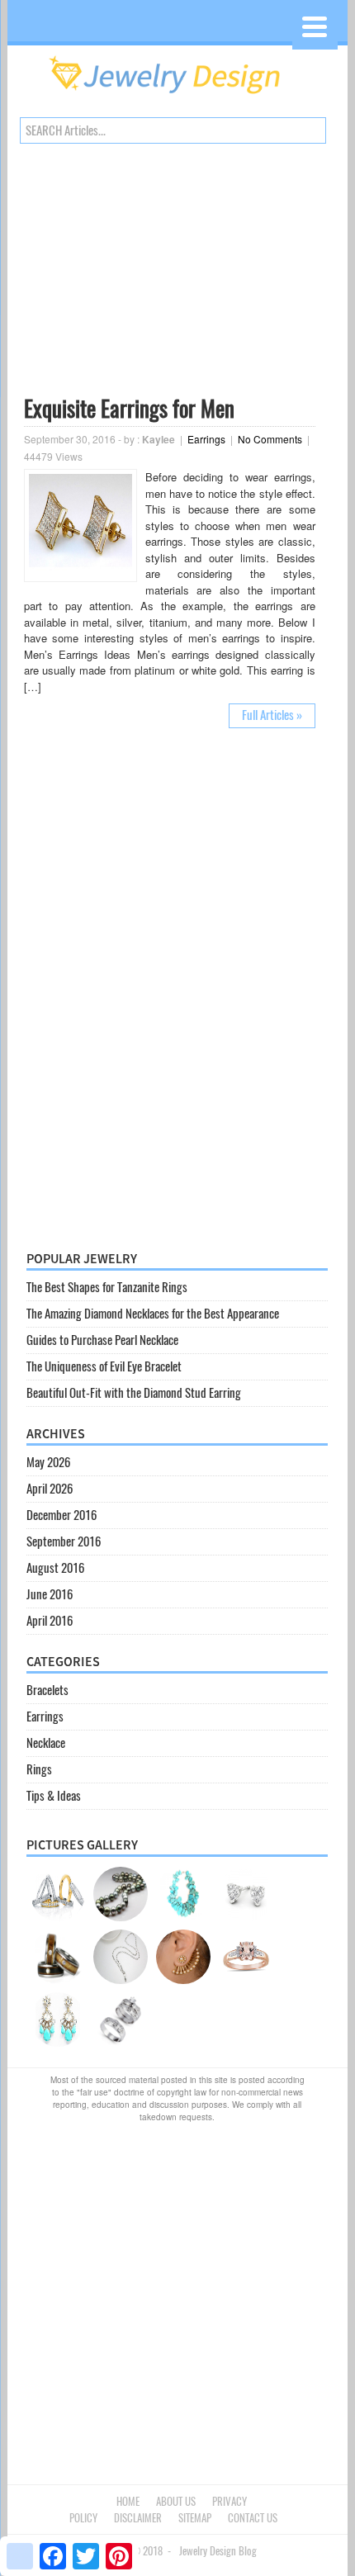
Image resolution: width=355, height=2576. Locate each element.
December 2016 (62, 1515)
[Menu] (315, 27)
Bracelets (47, 1690)
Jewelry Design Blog (218, 2551)
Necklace (46, 1743)
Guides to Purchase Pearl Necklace (102, 1340)
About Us (176, 2501)
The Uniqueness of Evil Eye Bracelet (104, 1366)
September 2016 (64, 1541)
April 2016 (50, 1621)
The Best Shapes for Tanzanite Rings (107, 1287)
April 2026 (50, 1489)
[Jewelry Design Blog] (177, 98)
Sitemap (195, 2518)
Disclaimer (138, 2518)
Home (128, 2501)
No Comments (270, 439)
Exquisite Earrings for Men (129, 409)
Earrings (206, 439)
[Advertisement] (170, 273)
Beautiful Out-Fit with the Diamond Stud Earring (134, 1393)
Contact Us (253, 2518)
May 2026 (48, 1462)
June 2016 (50, 1594)
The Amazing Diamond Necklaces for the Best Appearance (153, 1314)
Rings (39, 1769)
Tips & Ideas (54, 1796)
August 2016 (55, 1568)
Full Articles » (272, 715)
